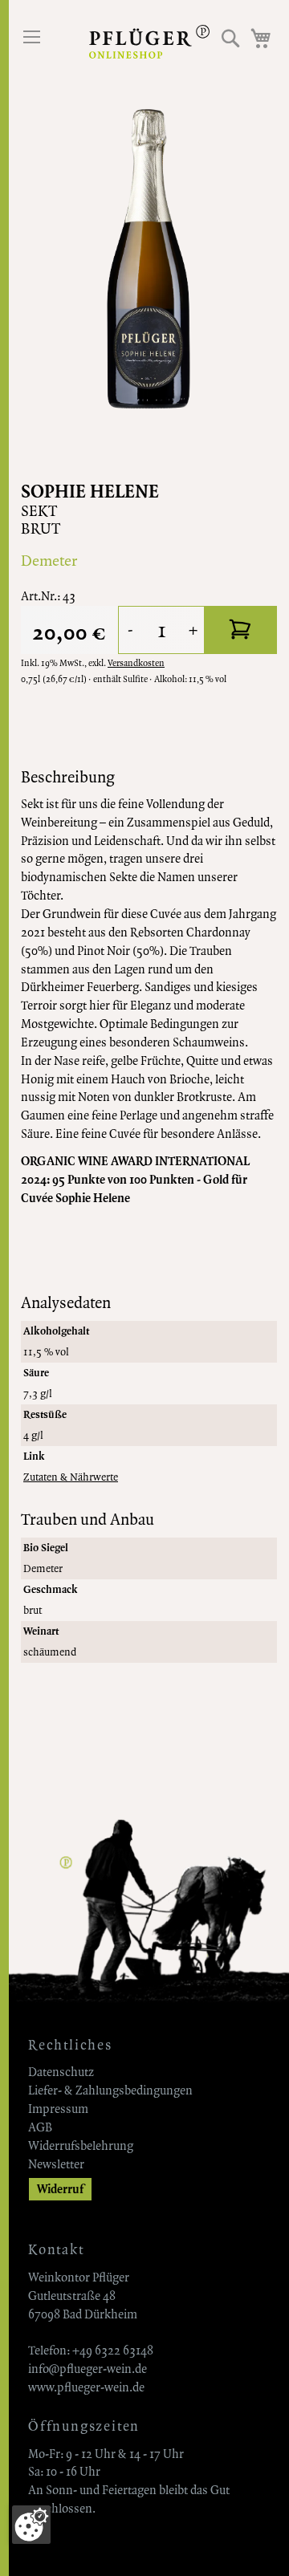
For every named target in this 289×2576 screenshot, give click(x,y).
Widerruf (60, 2189)
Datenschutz (61, 2072)
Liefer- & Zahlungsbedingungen (110, 2090)
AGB (40, 2127)
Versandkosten (136, 663)
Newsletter (56, 2164)
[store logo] (149, 42)
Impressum (58, 2109)
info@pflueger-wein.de (88, 2369)
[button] (231, 38)
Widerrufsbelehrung (81, 2146)
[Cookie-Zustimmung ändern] (31, 2525)
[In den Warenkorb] (241, 630)
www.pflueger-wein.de (86, 2387)
